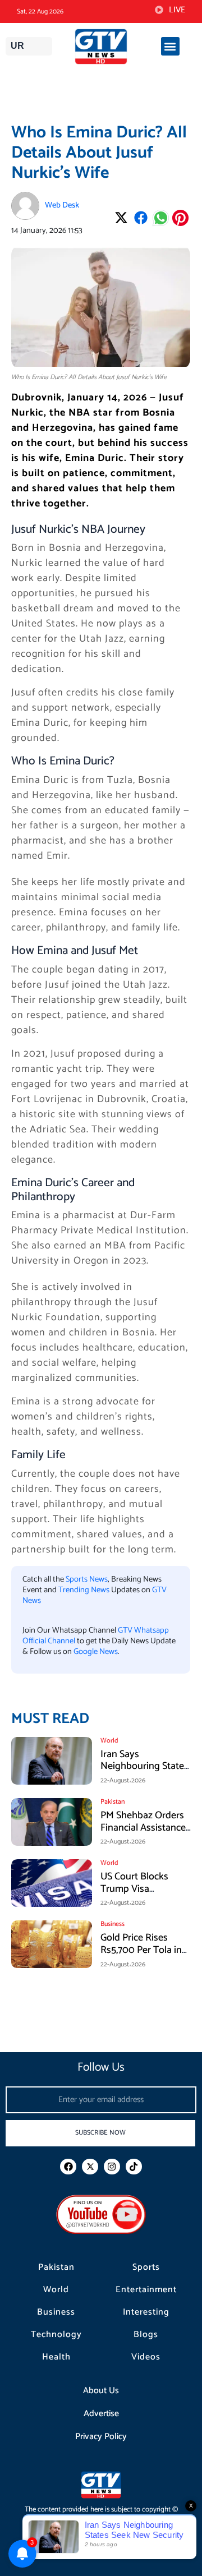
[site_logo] (101, 47)
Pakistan (56, 2268)
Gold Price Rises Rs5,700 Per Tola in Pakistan (141, 1950)
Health (56, 2357)
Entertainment (146, 2290)
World (56, 2290)
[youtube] (101, 2214)
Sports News (87, 1579)
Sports (146, 2268)
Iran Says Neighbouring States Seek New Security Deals (144, 1773)
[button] (170, 46)
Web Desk (62, 205)
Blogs (146, 2335)
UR (17, 46)
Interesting (146, 2312)
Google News (96, 1652)
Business (56, 2312)
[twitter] (90, 2167)
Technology (56, 2335)
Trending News (84, 1590)
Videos (146, 2357)
